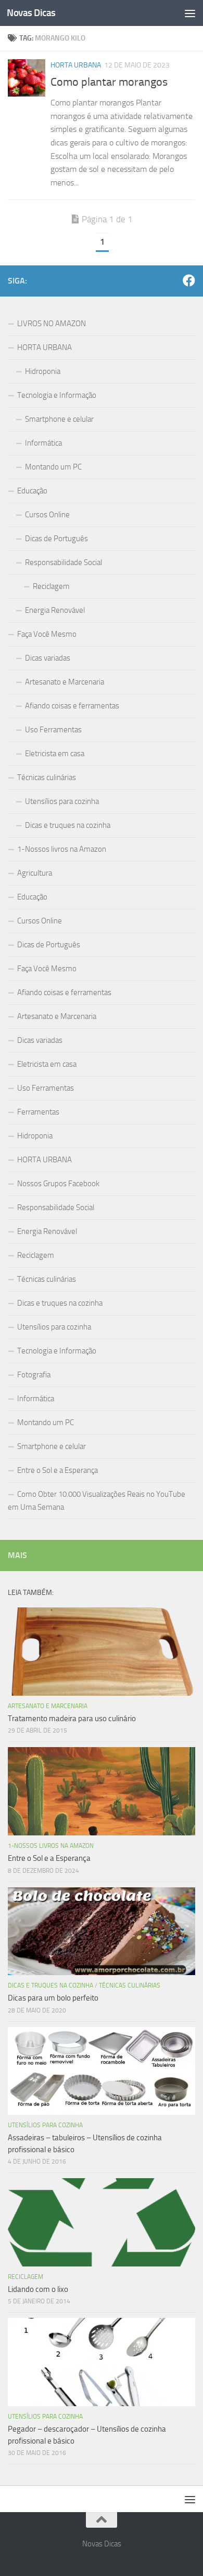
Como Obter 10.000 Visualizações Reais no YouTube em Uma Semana (97, 1501)
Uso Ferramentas (53, 730)
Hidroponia (43, 371)
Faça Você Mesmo (47, 634)
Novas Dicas (31, 13)
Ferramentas (38, 1112)
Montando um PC (53, 467)
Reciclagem (51, 586)
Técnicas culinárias (47, 777)
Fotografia (34, 1375)
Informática (43, 443)
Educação (32, 491)
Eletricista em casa (55, 754)
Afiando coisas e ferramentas (72, 706)
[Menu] (190, 13)
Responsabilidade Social (64, 562)
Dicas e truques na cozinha (68, 825)
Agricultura (35, 873)
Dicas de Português (56, 539)
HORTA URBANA (76, 65)
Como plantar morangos (109, 82)
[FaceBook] (189, 280)
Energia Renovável (55, 610)
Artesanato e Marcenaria (65, 682)
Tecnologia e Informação (57, 395)
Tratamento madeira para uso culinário (72, 1719)
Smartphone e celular (59, 419)
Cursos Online (47, 515)
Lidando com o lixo (38, 2289)
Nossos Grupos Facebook (58, 1184)
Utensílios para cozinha (62, 801)
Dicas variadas (48, 658)
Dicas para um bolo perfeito (53, 1998)
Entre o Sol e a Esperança (58, 1470)
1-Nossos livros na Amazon (62, 849)
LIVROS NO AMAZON (52, 324)
